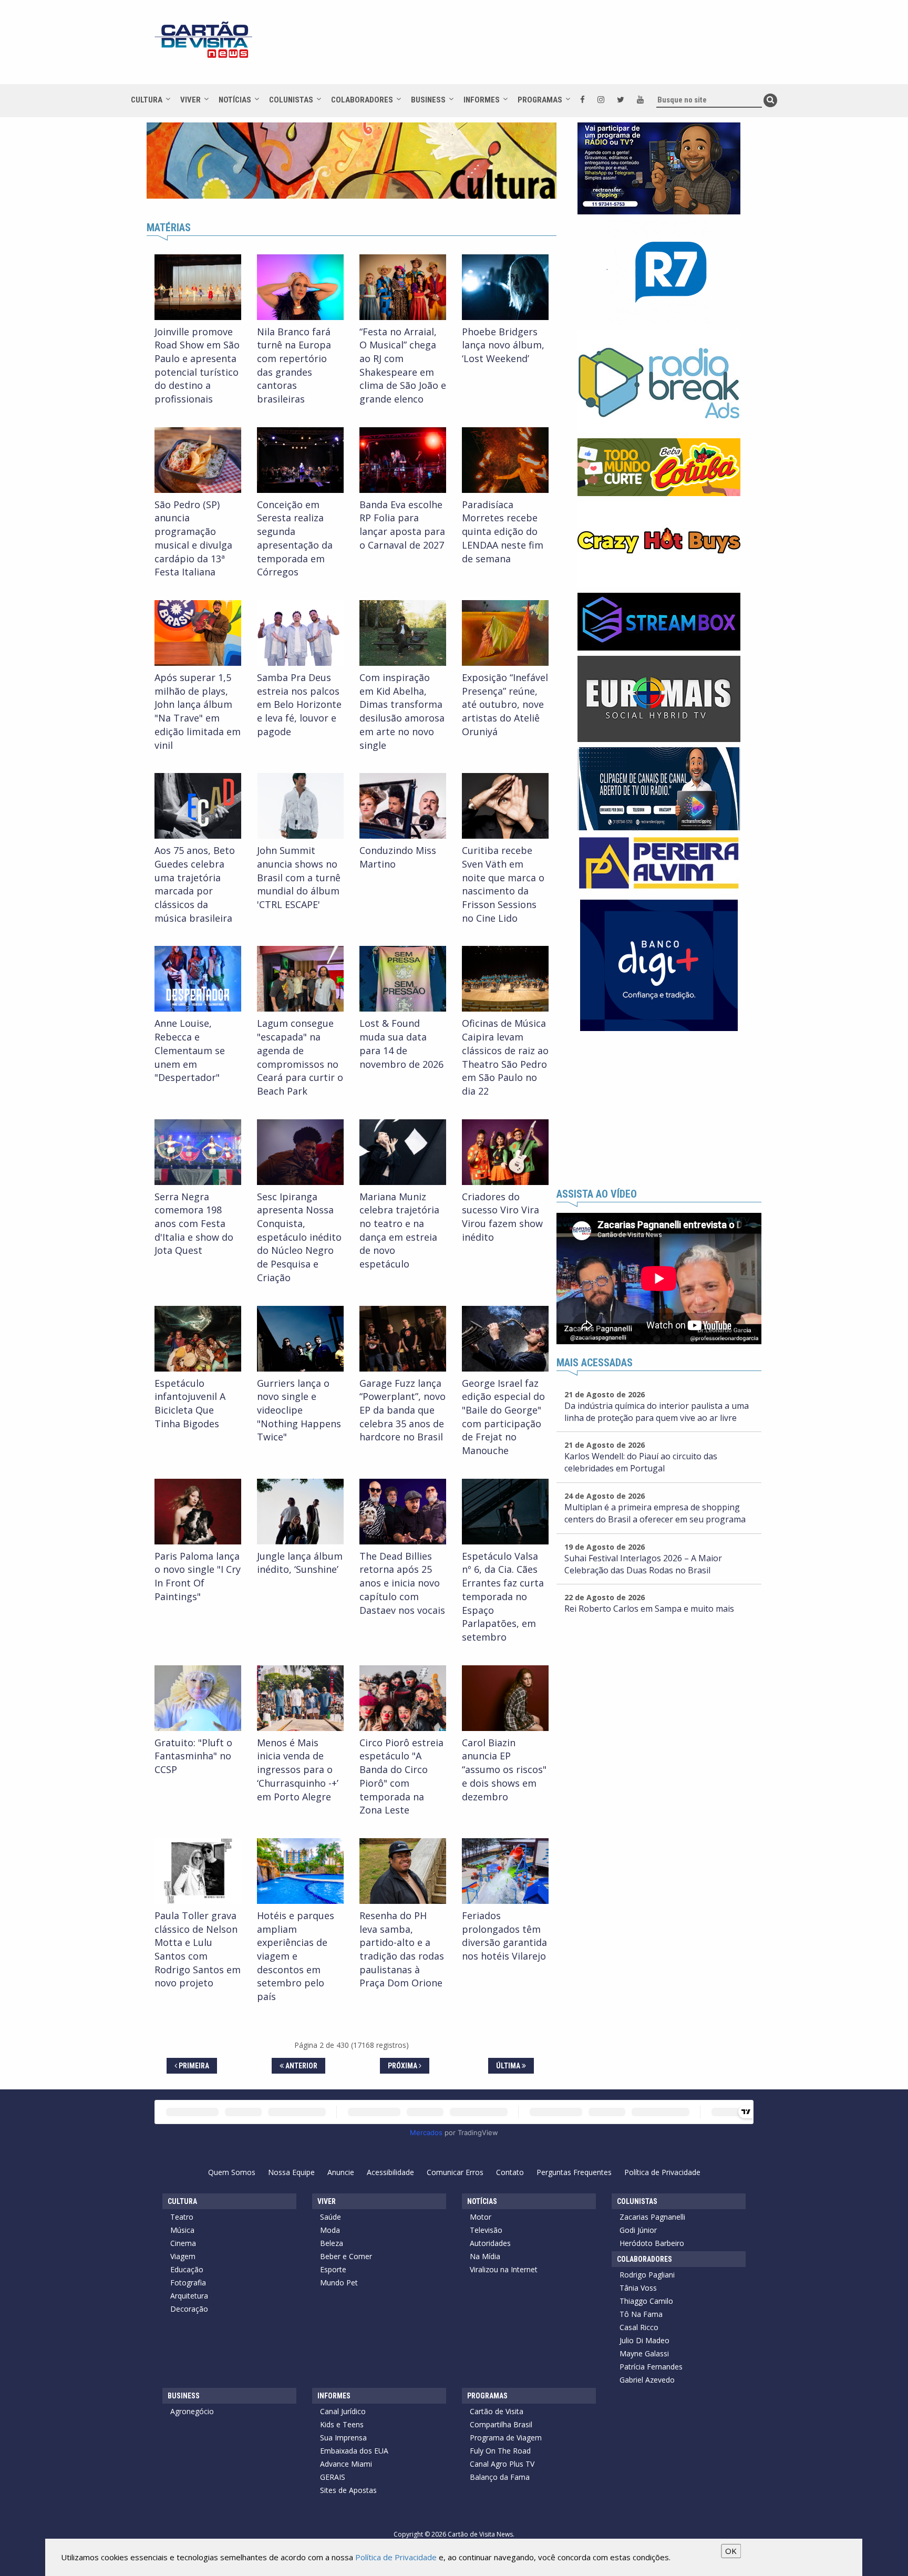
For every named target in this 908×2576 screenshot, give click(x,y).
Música (182, 2230)
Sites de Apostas (348, 2490)
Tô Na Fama (641, 2314)
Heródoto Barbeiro (652, 2243)
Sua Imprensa (343, 2438)
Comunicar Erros (455, 2172)
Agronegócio (192, 2411)
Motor (481, 2217)
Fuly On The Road (500, 2451)
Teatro (182, 2217)
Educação (187, 2269)
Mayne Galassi (644, 2353)
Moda (330, 2230)
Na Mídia (485, 2256)
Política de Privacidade (662, 2172)
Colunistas (291, 100)
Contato (510, 2172)
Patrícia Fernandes (651, 2367)
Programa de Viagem (506, 2438)
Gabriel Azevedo (647, 2380)
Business (428, 100)
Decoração (189, 2309)
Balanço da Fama (500, 2477)
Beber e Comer (346, 2256)
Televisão (486, 2230)
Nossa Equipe (291, 2172)
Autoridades (490, 2243)
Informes (482, 100)
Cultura (147, 100)
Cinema (183, 2243)
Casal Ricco (639, 2327)
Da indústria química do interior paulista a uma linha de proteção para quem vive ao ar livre (657, 1412)
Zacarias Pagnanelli (652, 2217)
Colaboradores (362, 100)
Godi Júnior (638, 2230)
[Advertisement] (548, 47)
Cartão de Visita (497, 2411)
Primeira (193, 2066)
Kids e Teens (342, 2424)
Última (509, 2066)
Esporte (333, 2269)
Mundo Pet (339, 2283)
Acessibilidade (390, 2172)
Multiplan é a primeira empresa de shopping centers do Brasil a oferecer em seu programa (655, 1513)
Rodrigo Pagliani (647, 2275)
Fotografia (188, 2283)
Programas (540, 100)
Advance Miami (346, 2464)
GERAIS (333, 2477)
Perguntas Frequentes (574, 2172)
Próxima (403, 2066)
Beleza (332, 2243)
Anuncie (341, 2172)
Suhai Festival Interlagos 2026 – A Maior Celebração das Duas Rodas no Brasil (643, 1564)
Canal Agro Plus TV (502, 2464)
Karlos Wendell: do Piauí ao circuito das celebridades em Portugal (641, 1462)
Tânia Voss (638, 2288)
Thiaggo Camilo (646, 2301)
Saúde (331, 2217)
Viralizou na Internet (504, 2269)
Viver (190, 100)
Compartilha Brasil (501, 2424)
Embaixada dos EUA (354, 2451)
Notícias (235, 100)
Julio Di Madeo (644, 2340)
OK (731, 2551)
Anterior (301, 2066)
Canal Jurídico (343, 2411)
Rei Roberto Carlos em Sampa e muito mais (649, 1609)
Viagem (183, 2256)
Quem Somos (232, 2172)
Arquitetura (189, 2296)
